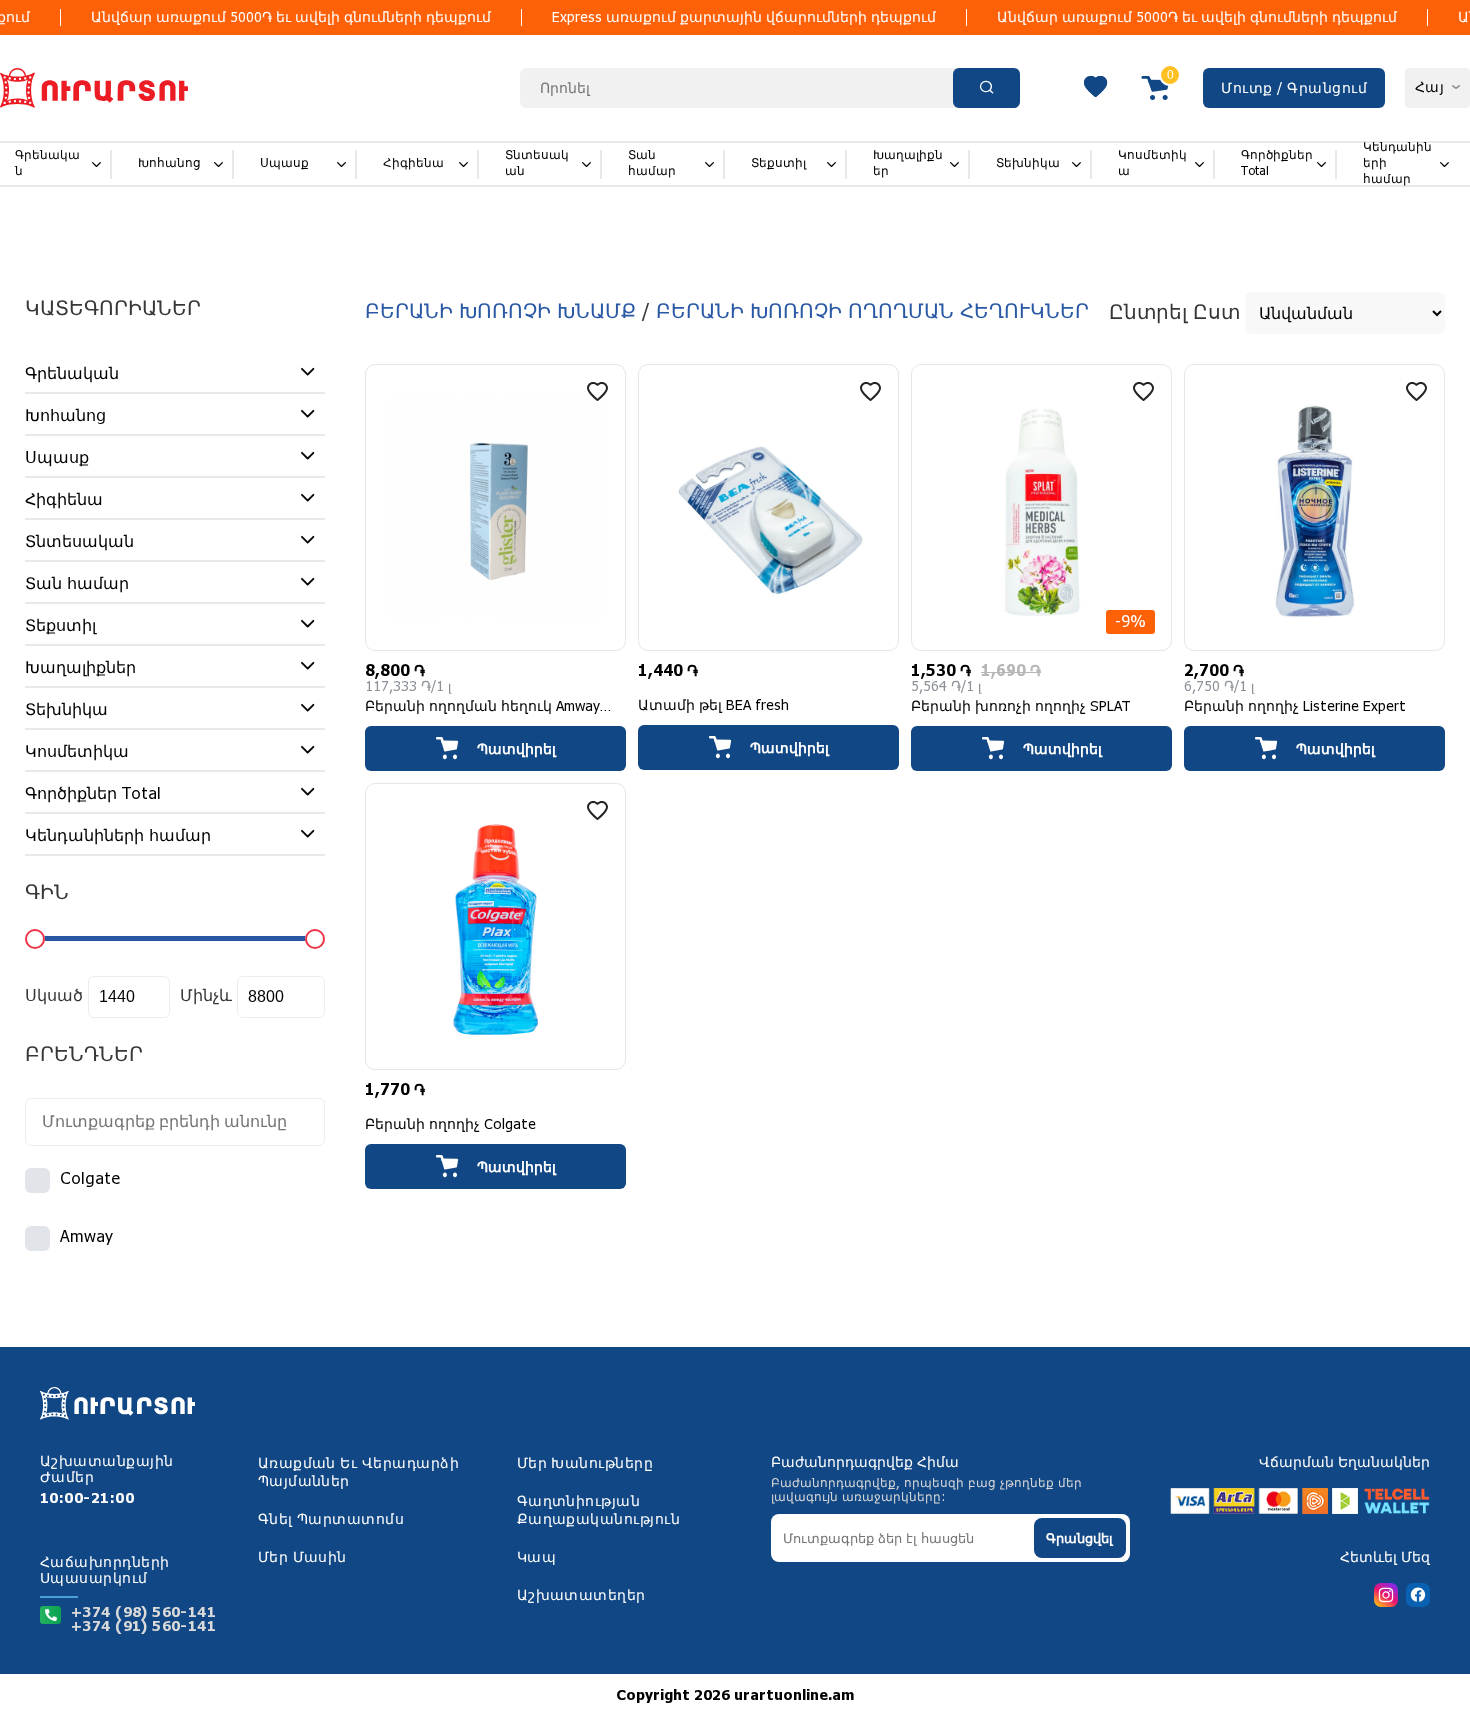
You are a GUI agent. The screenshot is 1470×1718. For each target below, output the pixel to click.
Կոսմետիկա (1152, 163)
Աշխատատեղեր (581, 1596)
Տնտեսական (537, 163)
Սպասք (284, 163)
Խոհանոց (169, 163)
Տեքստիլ (778, 163)
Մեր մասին (302, 1558)
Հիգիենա (413, 163)
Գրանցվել (1079, 1538)
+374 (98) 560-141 (143, 1613)
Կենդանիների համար (1397, 163)
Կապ (536, 1558)
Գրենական (47, 163)
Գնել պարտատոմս (331, 1520)
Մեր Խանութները (585, 1464)
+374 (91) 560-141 (143, 1627)
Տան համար (652, 163)
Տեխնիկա (1028, 163)
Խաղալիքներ (908, 163)
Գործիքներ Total (1277, 163)
